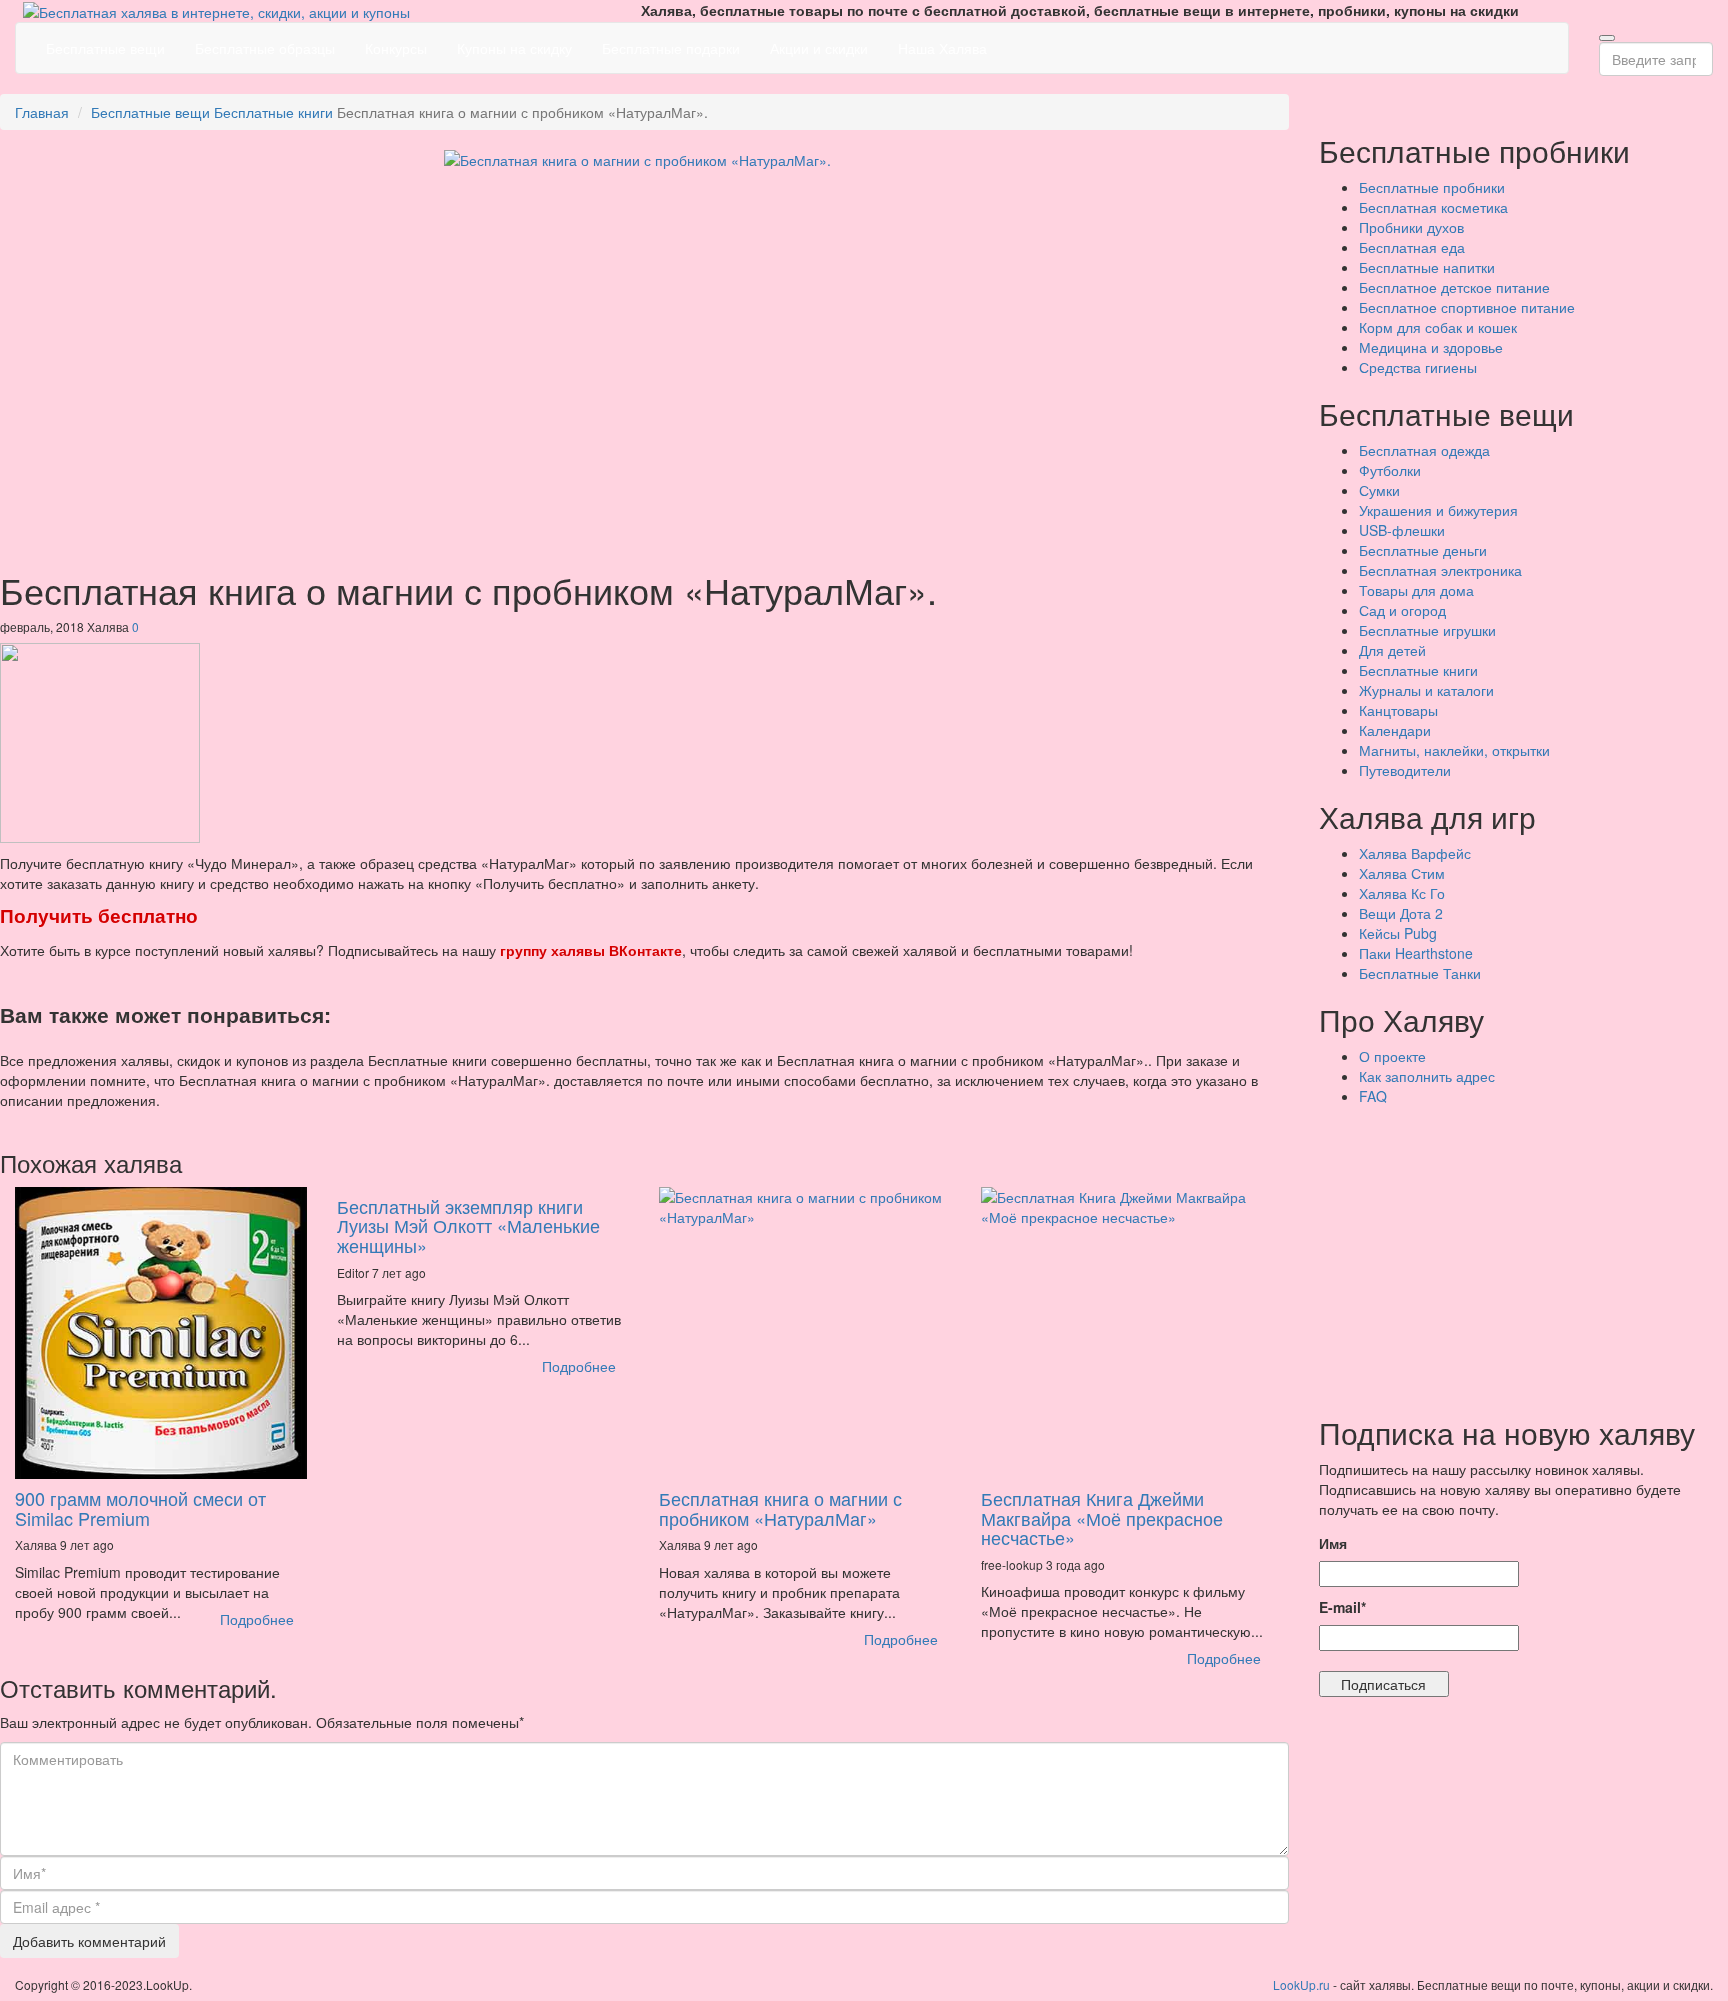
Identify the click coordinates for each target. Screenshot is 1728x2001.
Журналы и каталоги (1426, 690)
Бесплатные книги (273, 112)
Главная (42, 112)
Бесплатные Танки (1420, 973)
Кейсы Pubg (1398, 933)
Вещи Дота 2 (1401, 913)
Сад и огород (1402, 610)
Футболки (1390, 470)
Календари (1395, 730)
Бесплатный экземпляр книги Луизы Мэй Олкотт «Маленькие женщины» (468, 1226)
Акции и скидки (819, 48)
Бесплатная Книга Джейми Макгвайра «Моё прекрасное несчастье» (1102, 1518)
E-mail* (1342, 1607)
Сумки (1379, 490)
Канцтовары (1398, 710)
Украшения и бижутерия (1438, 510)
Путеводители (1405, 770)
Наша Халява (942, 48)
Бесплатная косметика (1433, 207)
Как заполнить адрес (1427, 1076)
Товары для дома (1416, 590)
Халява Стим (1402, 873)
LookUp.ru (1301, 1984)
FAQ (1373, 1096)
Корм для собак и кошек (1438, 327)
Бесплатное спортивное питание (1467, 307)
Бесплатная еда (1412, 247)
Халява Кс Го (1402, 893)
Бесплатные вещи (105, 48)
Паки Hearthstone (1416, 953)
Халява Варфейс (1415, 853)
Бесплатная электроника (1440, 570)
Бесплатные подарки (671, 48)
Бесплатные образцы (265, 48)
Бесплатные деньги (1423, 550)
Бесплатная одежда (1424, 450)
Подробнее (257, 1619)
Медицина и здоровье (1431, 347)
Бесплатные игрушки (1427, 630)
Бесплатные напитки (1427, 267)
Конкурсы (396, 48)
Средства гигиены (1418, 367)
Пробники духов (1411, 227)
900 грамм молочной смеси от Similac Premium (140, 1508)
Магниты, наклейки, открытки (1454, 750)
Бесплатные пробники (1432, 187)
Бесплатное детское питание (1454, 287)
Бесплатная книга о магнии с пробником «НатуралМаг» (780, 1508)
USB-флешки (1402, 530)
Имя (1333, 1543)
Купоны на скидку (514, 48)
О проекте (1392, 1056)
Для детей (1392, 650)
